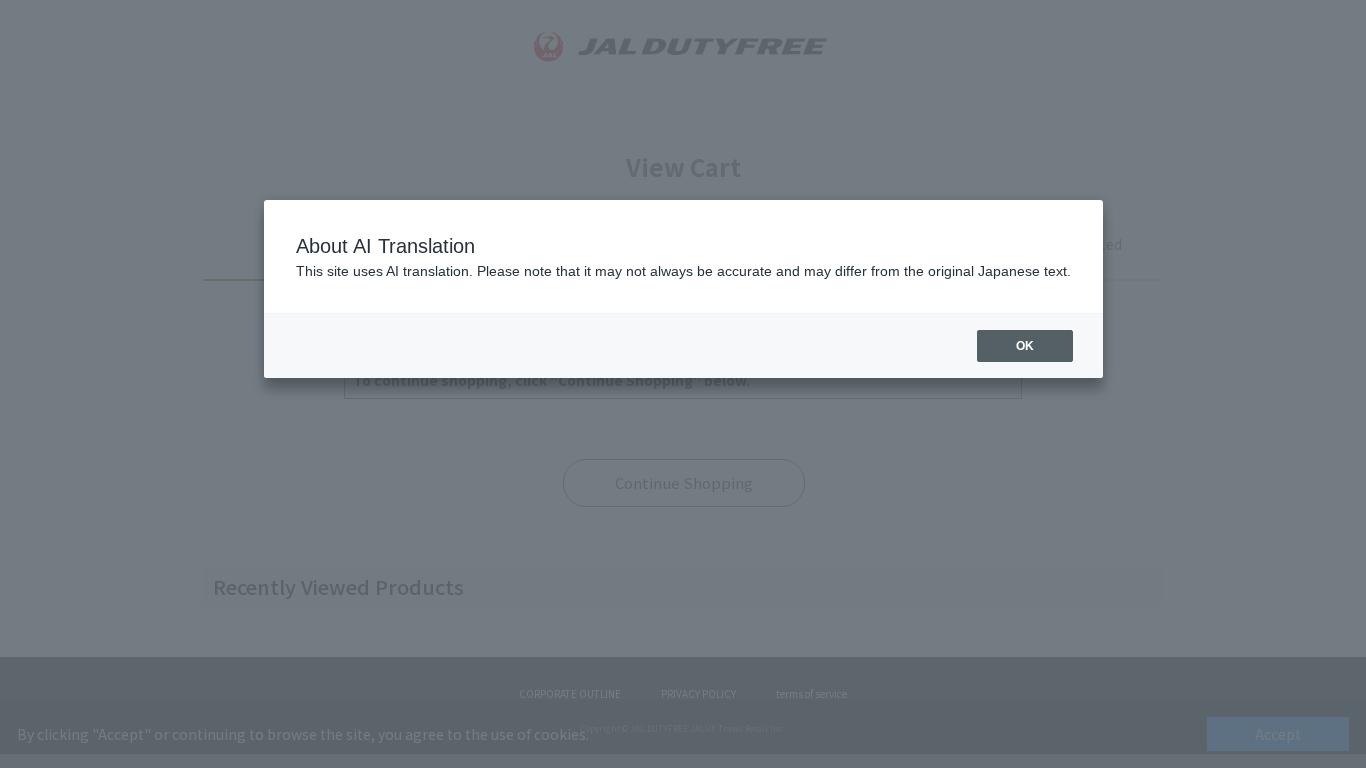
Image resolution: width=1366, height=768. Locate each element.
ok (1025, 346)
